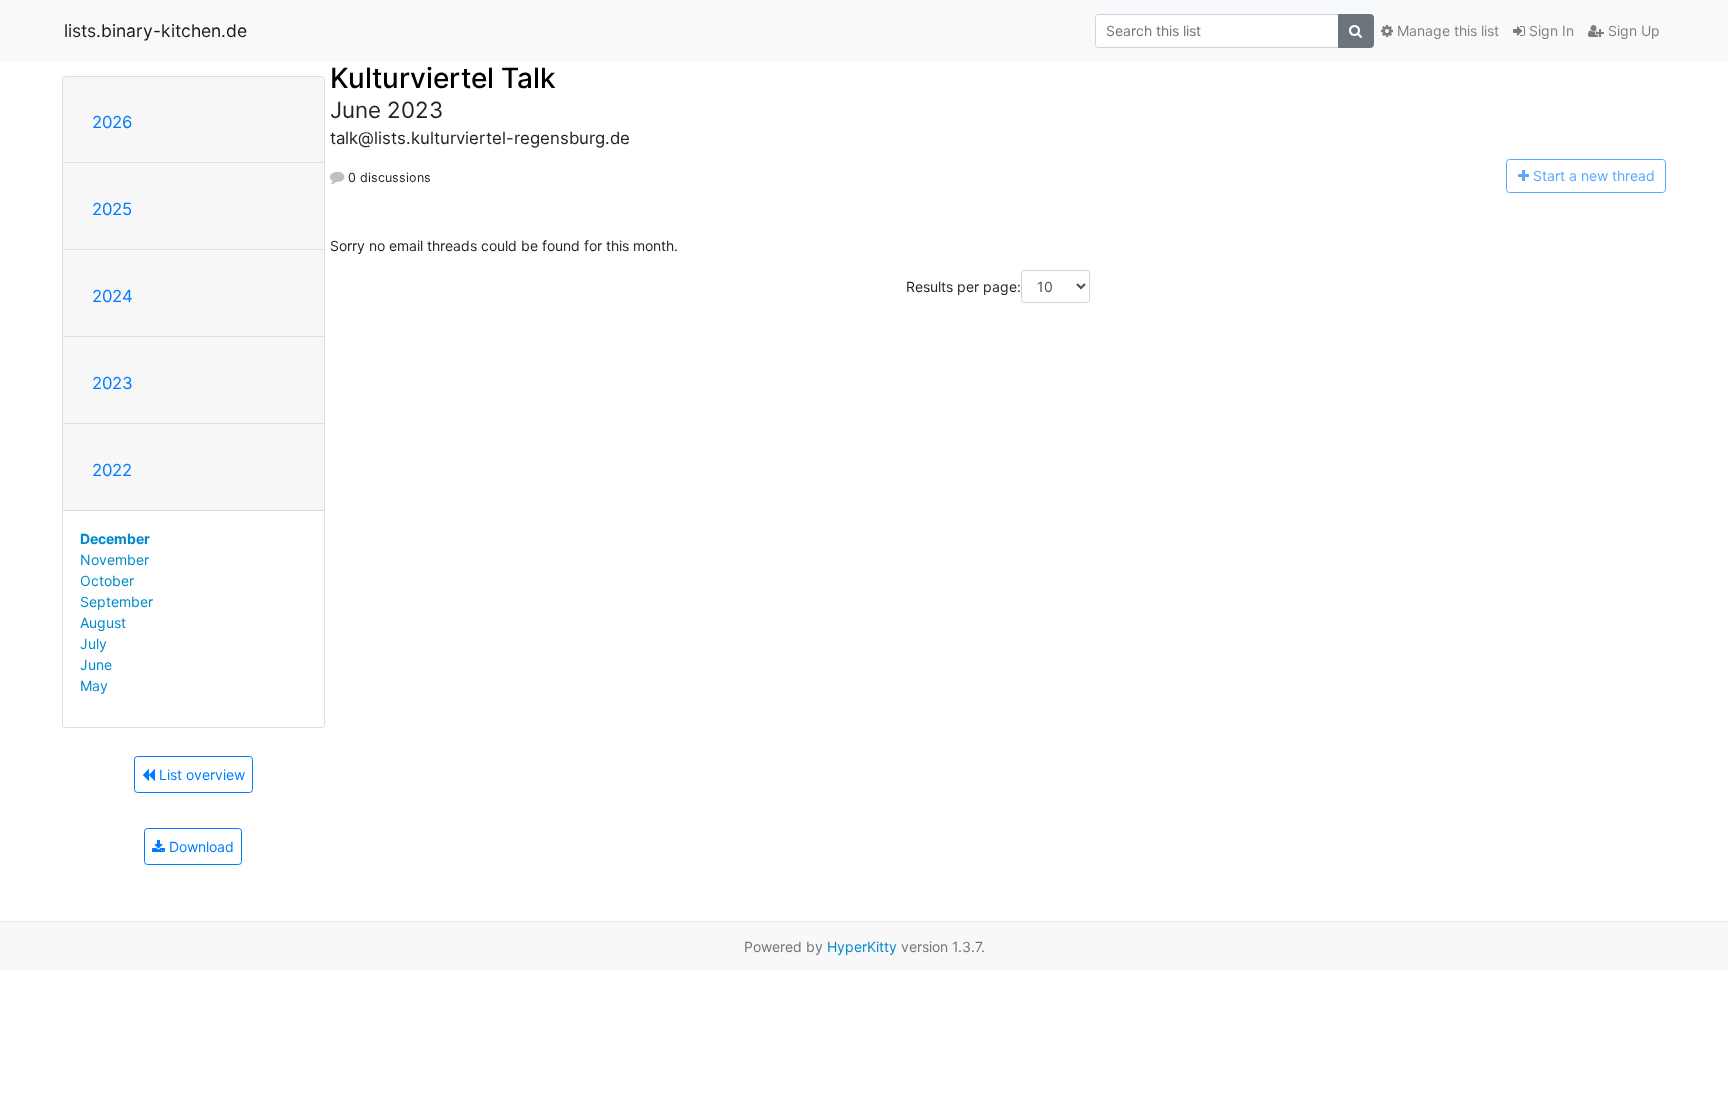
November (114, 559)
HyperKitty (862, 946)
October (107, 580)
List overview (200, 774)
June (96, 664)
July (93, 643)
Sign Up (1632, 30)
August (103, 622)
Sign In (1549, 30)
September (116, 601)
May (94, 685)
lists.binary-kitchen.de (155, 30)
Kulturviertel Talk (443, 78)
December (115, 538)
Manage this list (1446, 30)
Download (199, 846)
